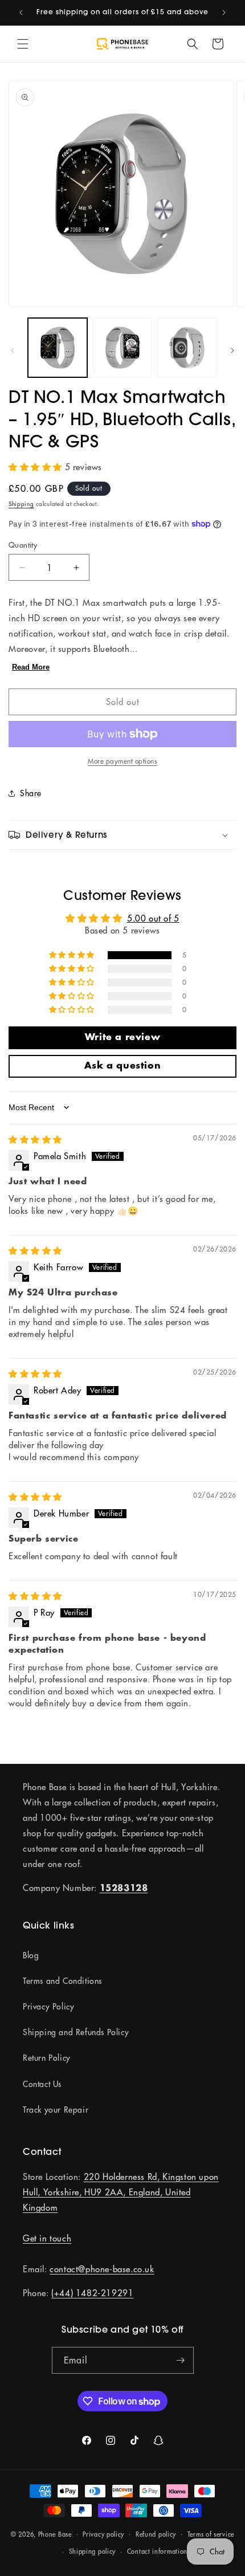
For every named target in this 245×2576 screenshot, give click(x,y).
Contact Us (42, 2084)
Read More (31, 667)
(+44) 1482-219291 (92, 2293)
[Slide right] (232, 350)
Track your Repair (56, 2110)
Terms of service (211, 2534)
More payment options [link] (122, 761)
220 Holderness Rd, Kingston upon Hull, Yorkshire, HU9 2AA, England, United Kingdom (121, 2192)
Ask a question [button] (122, 1066)
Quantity (23, 545)
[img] (35, 1140)
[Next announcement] (224, 13)
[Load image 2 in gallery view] (122, 348)
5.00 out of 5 (153, 918)
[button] (23, 44)
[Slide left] (13, 350)
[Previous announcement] (21, 13)
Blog (31, 1955)
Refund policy (156, 2534)
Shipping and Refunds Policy (76, 2032)
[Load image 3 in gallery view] (187, 348)
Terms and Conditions (62, 1981)
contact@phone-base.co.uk (102, 2269)
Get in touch (47, 2238)
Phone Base (55, 2534)
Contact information (157, 2551)
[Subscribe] (181, 2360)
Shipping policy (93, 2551)
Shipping (21, 504)
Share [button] (31, 793)
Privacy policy (103, 2534)
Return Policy (47, 2058)
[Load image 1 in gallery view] (58, 348)
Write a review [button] (122, 1038)
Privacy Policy (48, 2007)
